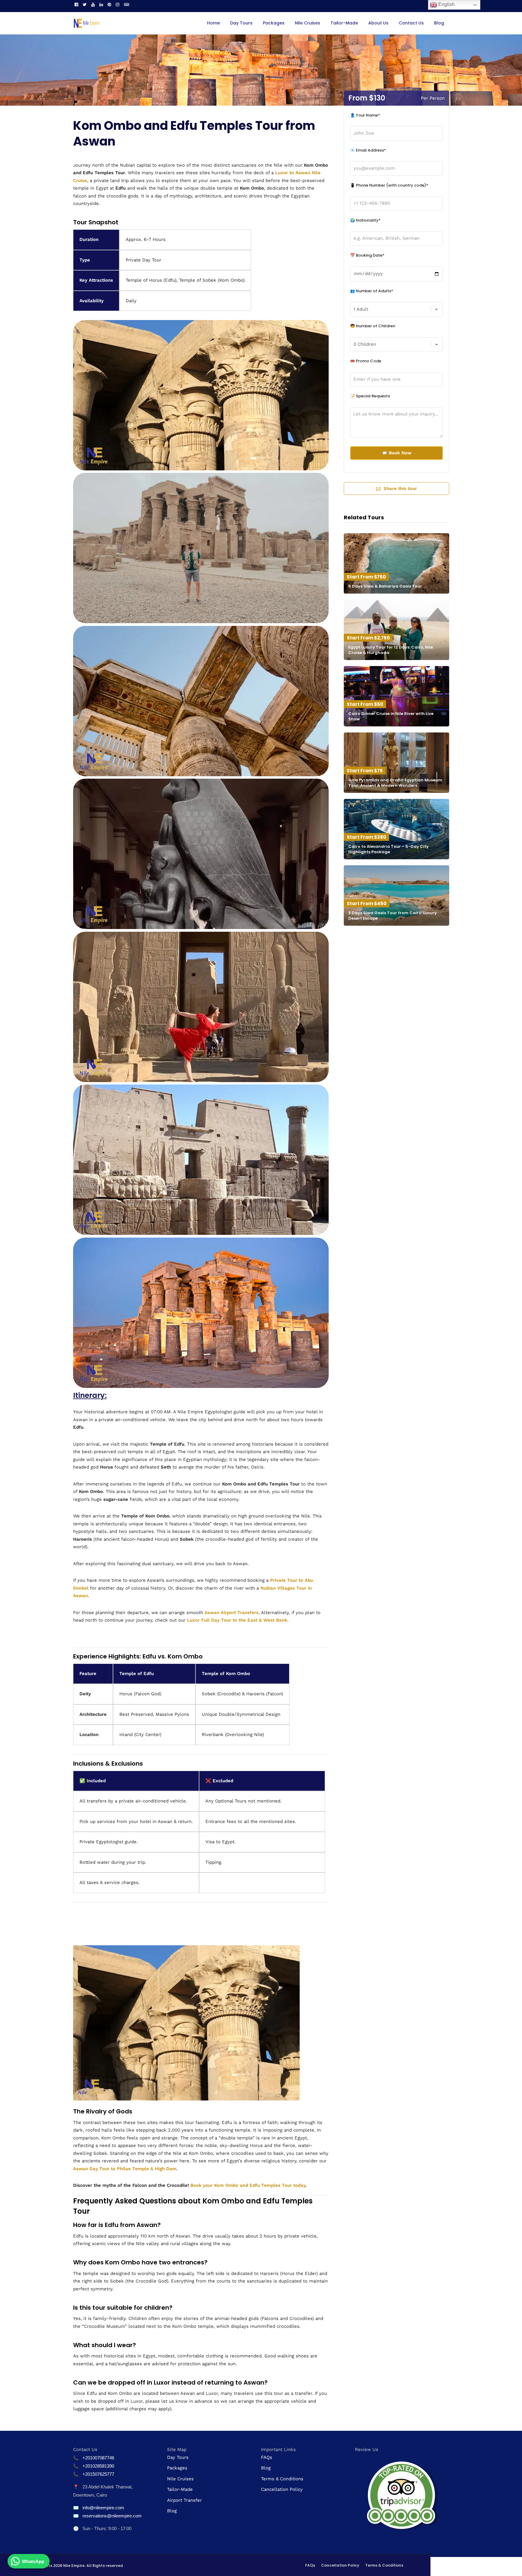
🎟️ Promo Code (366, 361)
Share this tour (400, 489)
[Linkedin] (101, 5)
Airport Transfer (184, 2500)
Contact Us (411, 23)
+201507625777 (98, 2474)
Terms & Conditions (282, 2479)
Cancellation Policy (282, 2489)
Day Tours (241, 23)
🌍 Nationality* (365, 220)
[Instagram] (118, 5)
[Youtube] (93, 5)
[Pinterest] (109, 5)
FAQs (267, 2457)
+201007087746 (98, 2458)
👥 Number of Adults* (372, 291)
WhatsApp (33, 2561)
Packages (274, 23)
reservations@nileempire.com (112, 2516)
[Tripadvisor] (127, 5)
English (446, 4)
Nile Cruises (308, 23)
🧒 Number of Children (373, 326)
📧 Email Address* (368, 150)
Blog (439, 23)
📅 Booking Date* (367, 255)
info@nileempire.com (103, 2508)
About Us (378, 23)
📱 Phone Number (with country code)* (389, 185)
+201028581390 (98, 2466)
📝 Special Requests (370, 396)
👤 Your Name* (365, 115)
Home (213, 23)
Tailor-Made (344, 23)
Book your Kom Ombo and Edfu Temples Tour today (248, 2185)
